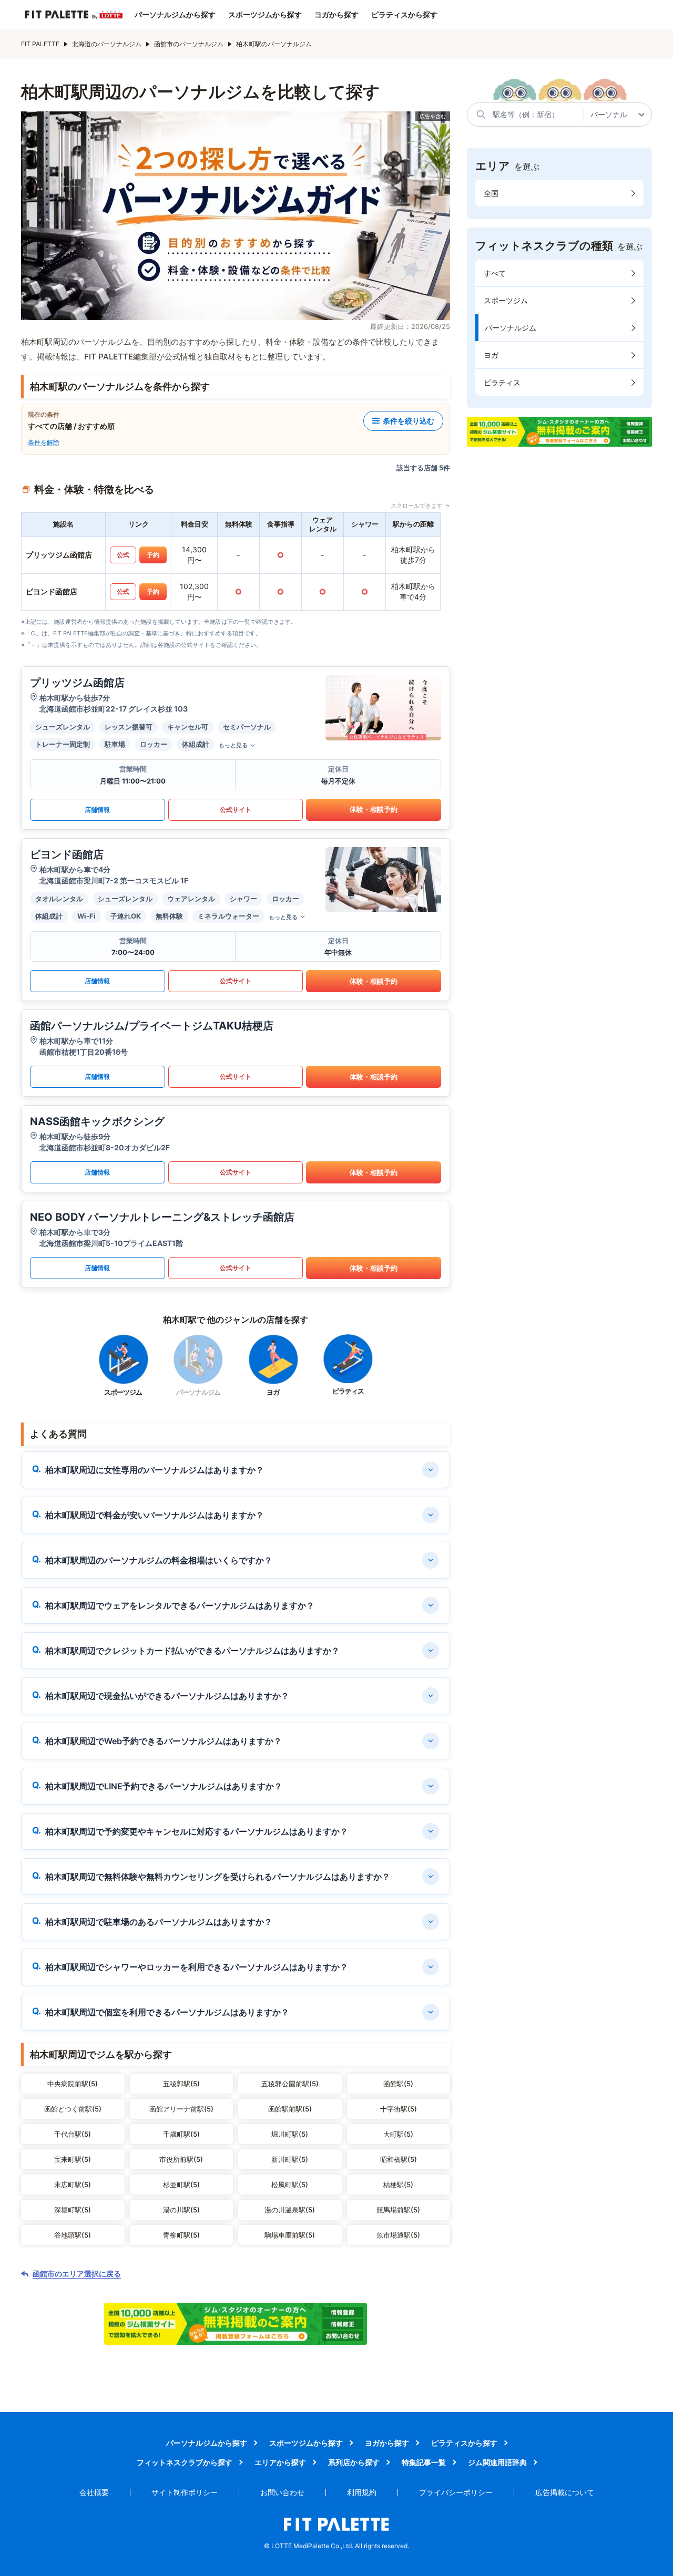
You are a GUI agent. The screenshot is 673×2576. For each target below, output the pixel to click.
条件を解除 (44, 442)
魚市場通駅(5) (398, 2235)
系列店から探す (354, 2462)
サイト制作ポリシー (185, 2492)
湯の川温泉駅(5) (290, 2210)
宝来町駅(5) (73, 2159)
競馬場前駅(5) (398, 2210)
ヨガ (491, 355)
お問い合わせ (282, 2492)
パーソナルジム (511, 328)
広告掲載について (565, 2492)
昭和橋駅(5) (399, 2159)
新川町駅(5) (290, 2159)
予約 (153, 555)
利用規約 (362, 2492)
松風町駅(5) (290, 2185)
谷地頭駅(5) (73, 2235)
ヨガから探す (336, 15)
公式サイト (236, 810)
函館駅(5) (398, 2084)
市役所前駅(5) (181, 2159)
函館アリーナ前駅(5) (181, 2109)
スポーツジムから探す (265, 15)
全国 (491, 193)
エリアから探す (280, 2462)
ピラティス (502, 382)
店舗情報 (97, 810)
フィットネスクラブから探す (185, 2462)
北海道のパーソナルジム (107, 44)
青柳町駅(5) (181, 2235)
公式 (123, 555)
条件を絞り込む (409, 421)
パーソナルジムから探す (175, 15)
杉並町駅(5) (181, 2185)
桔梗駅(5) (398, 2185)
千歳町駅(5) (181, 2134)
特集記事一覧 (424, 2462)
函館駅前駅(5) (290, 2109)
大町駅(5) (398, 2134)
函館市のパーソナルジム (189, 44)
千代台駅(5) (73, 2134)
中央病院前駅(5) (73, 2084)
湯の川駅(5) (181, 2210)
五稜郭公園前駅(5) (290, 2084)
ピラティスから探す (404, 15)
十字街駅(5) (399, 2109)
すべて (495, 273)
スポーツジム (506, 300)
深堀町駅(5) (73, 2210)
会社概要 (94, 2492)
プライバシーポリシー (456, 2492)
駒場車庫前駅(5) (290, 2235)
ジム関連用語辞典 (497, 2462)
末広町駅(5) (73, 2185)
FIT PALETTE (40, 44)
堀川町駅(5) (290, 2134)
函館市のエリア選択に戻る (77, 2274)
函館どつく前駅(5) (73, 2109)
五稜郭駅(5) (181, 2084)
